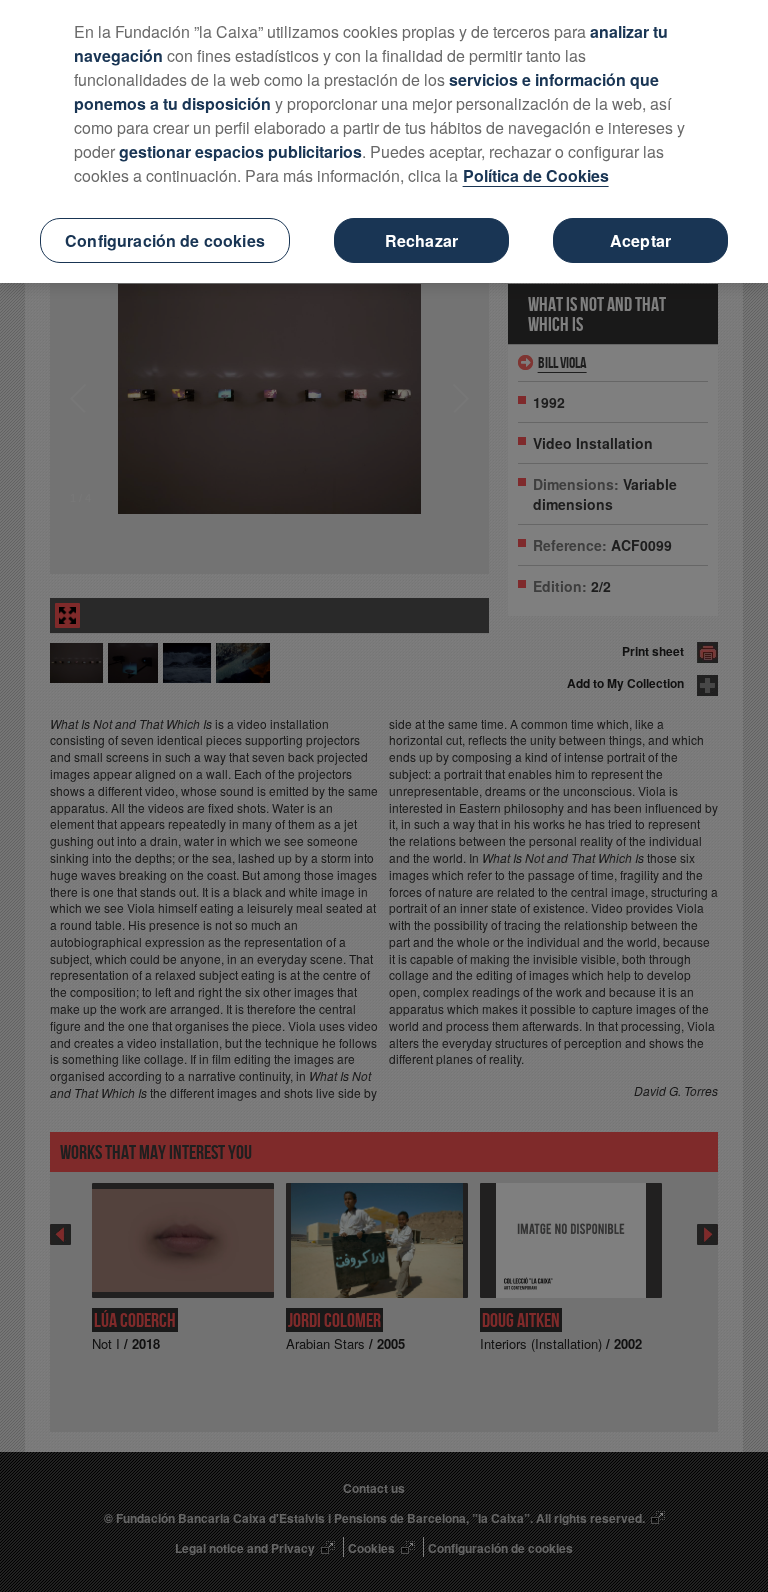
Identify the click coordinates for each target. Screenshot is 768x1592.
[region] (384, 141)
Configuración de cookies (165, 240)
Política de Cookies (536, 175)
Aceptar (640, 240)
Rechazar (421, 240)
